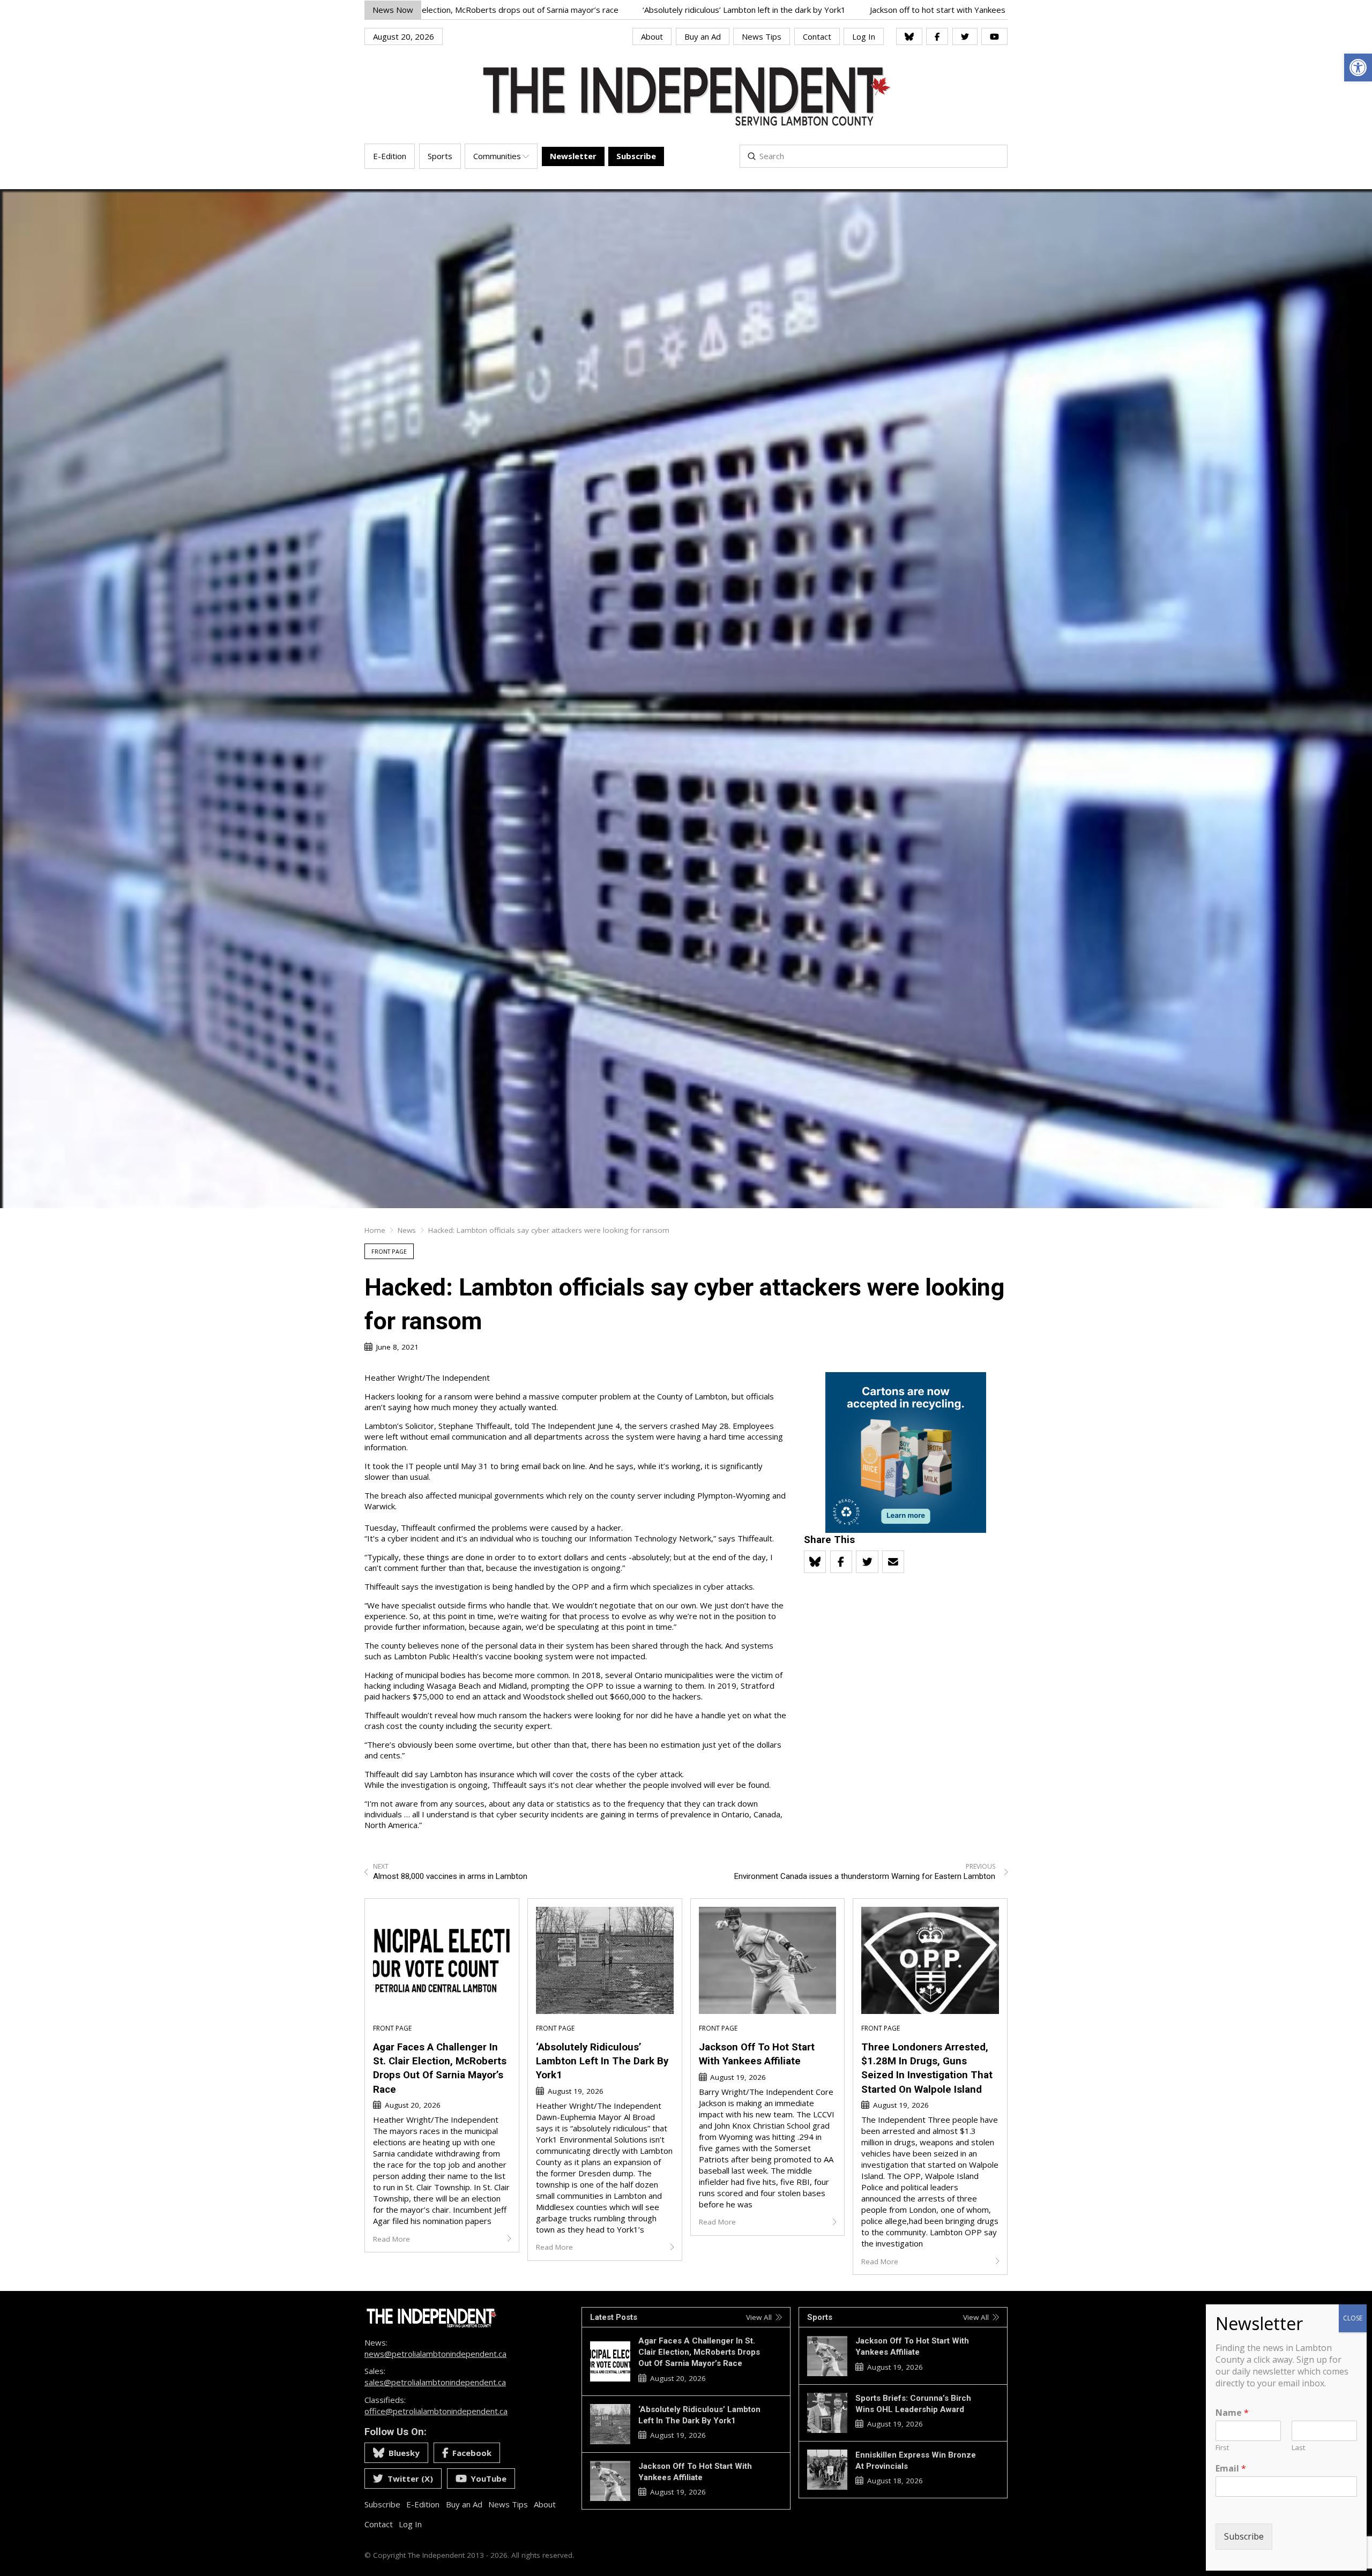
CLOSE (1353, 2318)
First (1222, 2448)
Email (1231, 2469)
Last (1298, 2448)
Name (1232, 2413)
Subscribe (1244, 2536)
